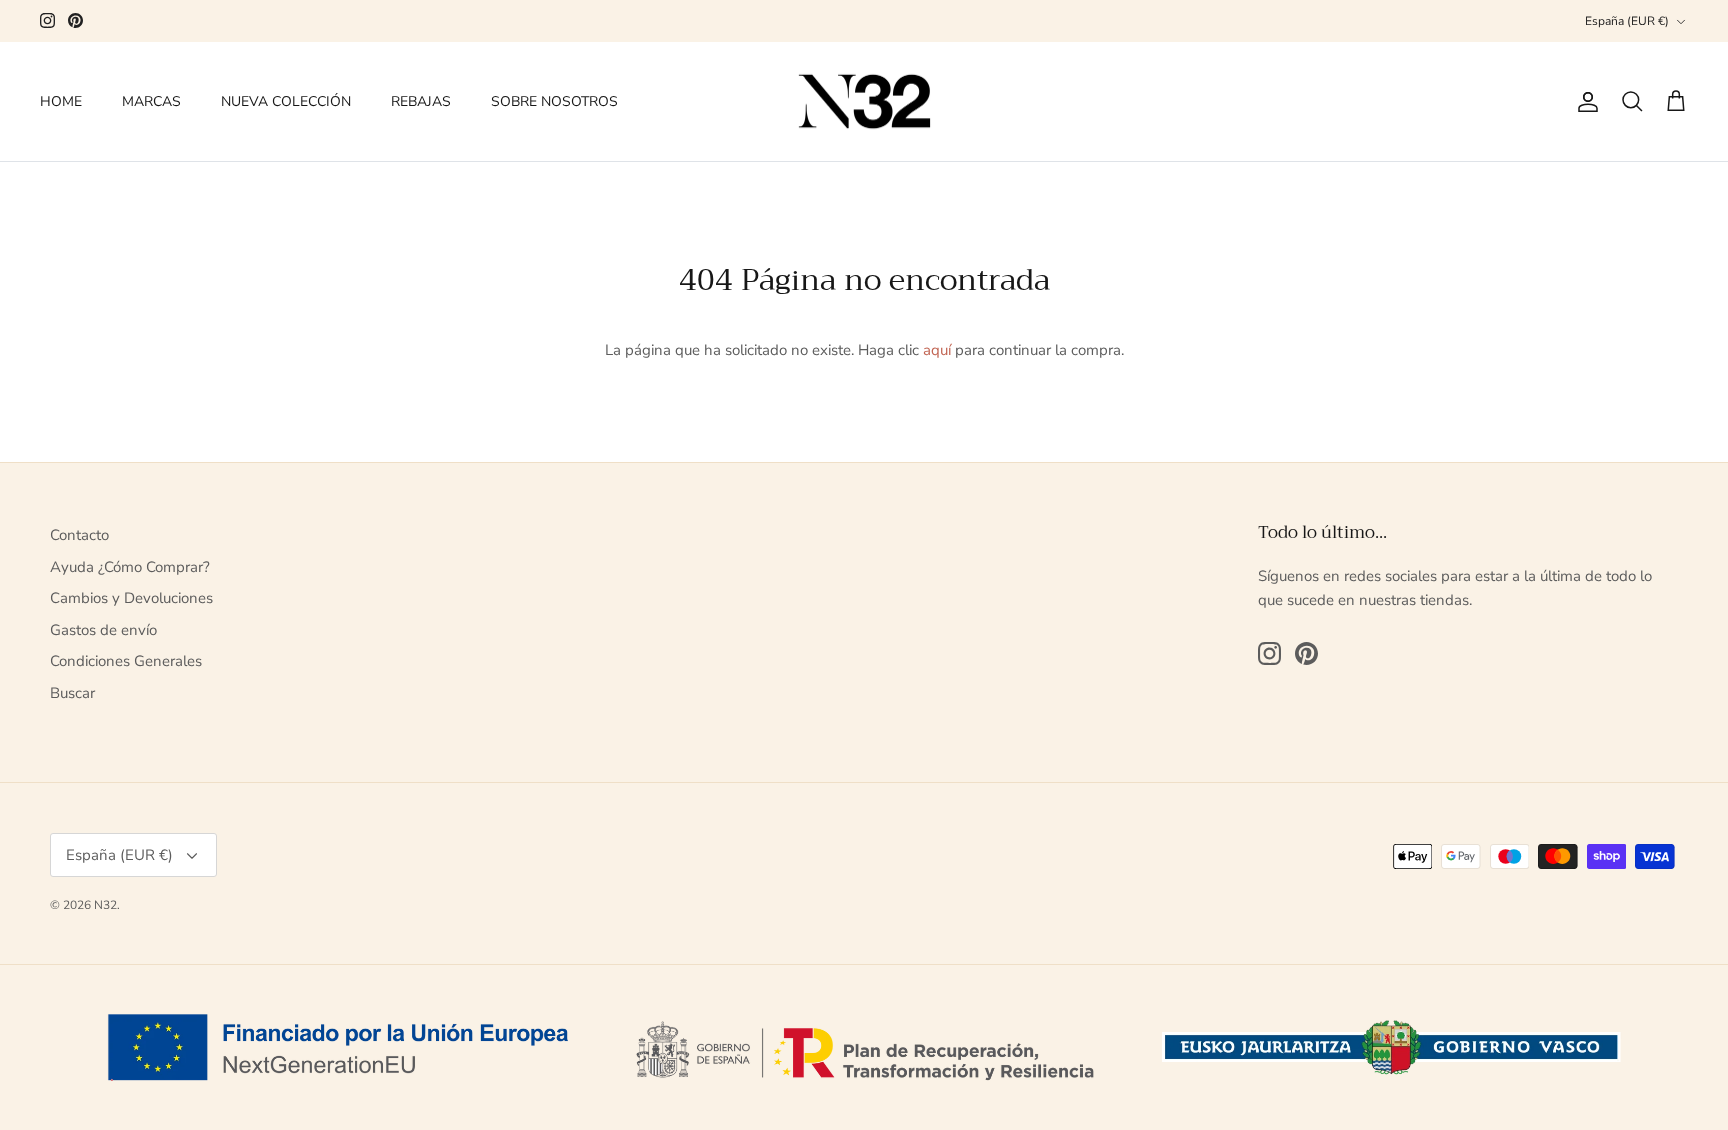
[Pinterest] (75, 20)
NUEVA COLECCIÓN (286, 101)
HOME (61, 101)
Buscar (72, 693)
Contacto (79, 535)
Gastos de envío (103, 630)
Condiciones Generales (126, 661)
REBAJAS (421, 101)
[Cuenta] (1584, 102)
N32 (105, 905)
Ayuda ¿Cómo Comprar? (130, 567)
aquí (937, 350)
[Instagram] (47, 20)
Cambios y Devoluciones (131, 598)
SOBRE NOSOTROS (554, 101)
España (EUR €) (1627, 21)
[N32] (864, 102)
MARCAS (151, 101)
